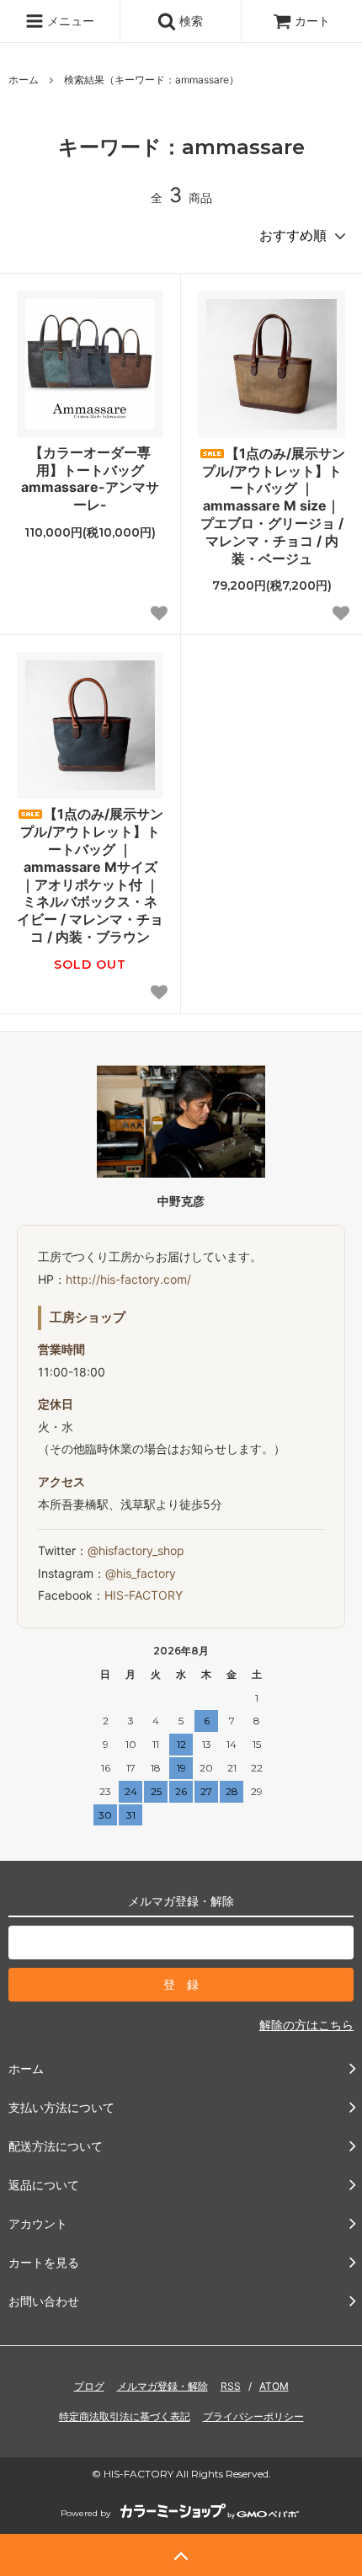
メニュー (69, 21)
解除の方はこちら (306, 2025)
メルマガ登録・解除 (162, 2386)
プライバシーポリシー (253, 2416)
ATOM (274, 2386)
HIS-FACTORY (144, 1595)
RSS (231, 2386)
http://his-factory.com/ (128, 1279)
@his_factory (141, 1573)
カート (312, 21)
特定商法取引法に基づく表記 (125, 2416)
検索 (189, 21)
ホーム (24, 80)
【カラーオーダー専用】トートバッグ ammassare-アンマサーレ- (90, 478)
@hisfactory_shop (136, 1550)
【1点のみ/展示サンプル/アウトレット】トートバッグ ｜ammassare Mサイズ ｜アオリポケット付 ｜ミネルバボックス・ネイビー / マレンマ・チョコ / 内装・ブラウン (90, 875)
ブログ (89, 2386)
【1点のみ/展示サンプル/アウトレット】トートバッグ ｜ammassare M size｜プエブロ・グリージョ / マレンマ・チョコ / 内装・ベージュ (273, 506)
